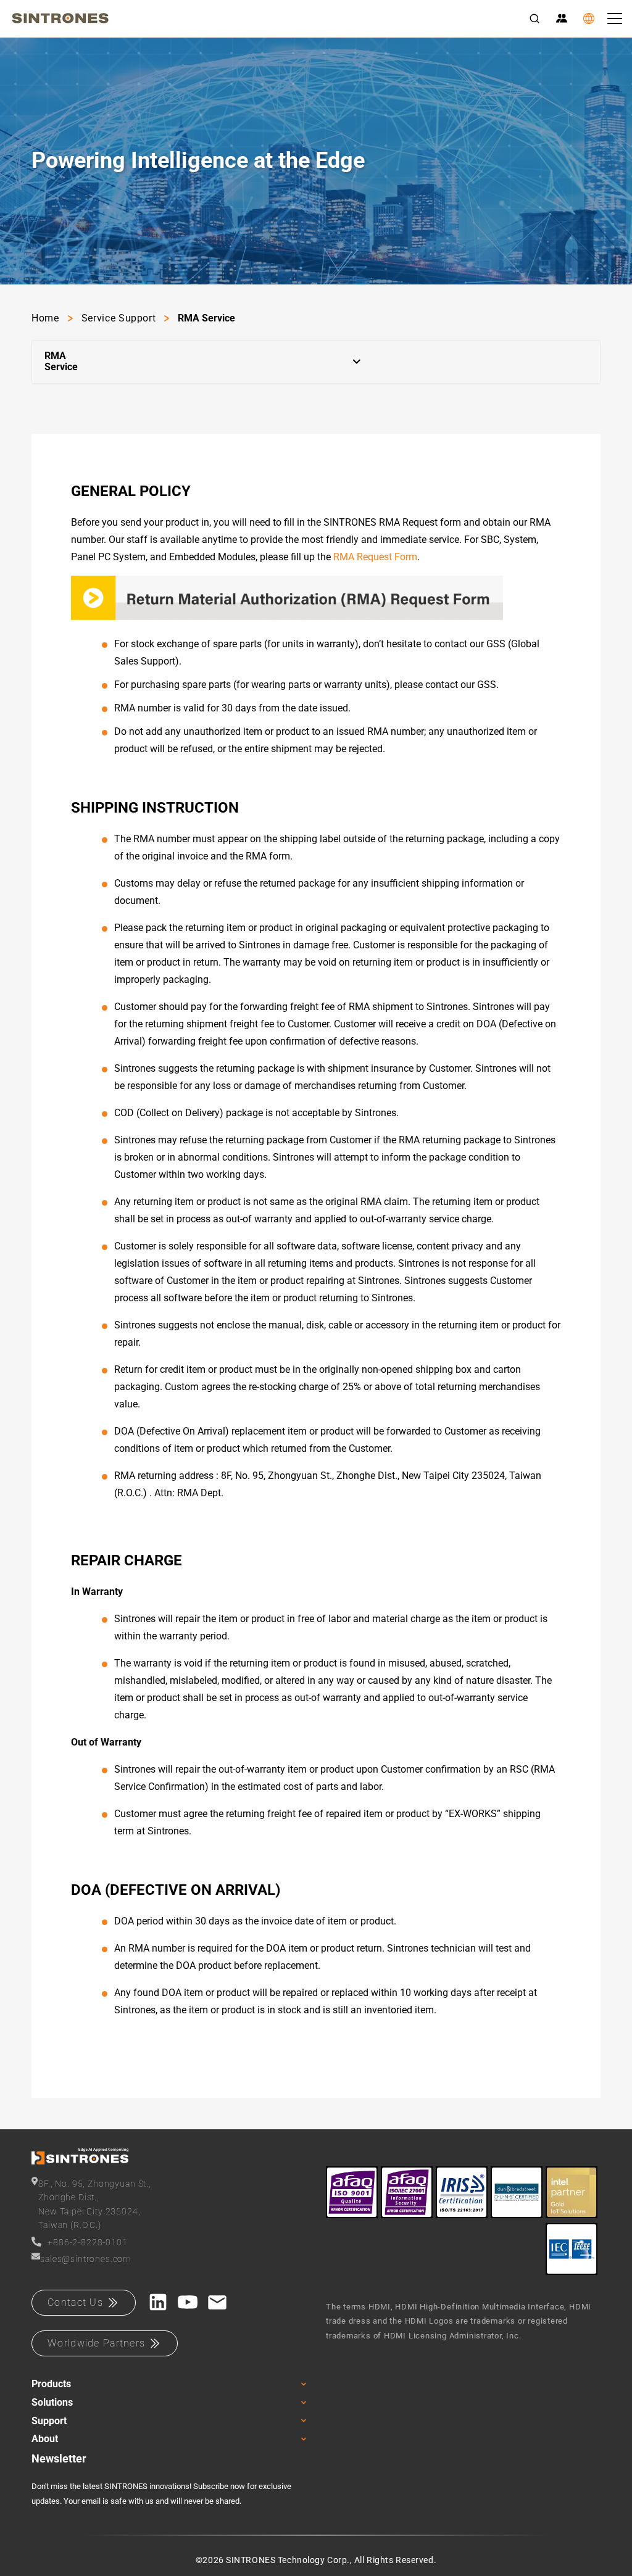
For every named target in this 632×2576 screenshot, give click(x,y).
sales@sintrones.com (86, 2259)
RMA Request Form (375, 557)
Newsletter (59, 2458)
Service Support (119, 318)
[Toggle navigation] (615, 19)
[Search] (534, 19)
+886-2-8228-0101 (87, 2242)
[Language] (589, 19)
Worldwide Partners (96, 2343)
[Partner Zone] (562, 19)
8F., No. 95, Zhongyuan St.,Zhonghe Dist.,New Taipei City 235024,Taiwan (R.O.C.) (95, 2204)
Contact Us (75, 2302)
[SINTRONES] (60, 19)
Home (45, 318)
